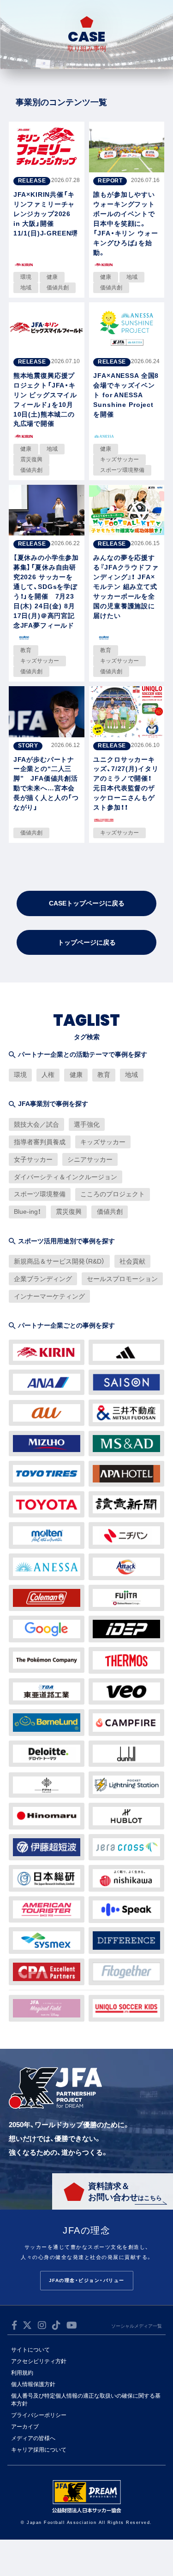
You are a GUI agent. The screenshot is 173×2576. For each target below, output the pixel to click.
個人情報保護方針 (33, 2384)
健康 (76, 1075)
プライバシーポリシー (39, 2415)
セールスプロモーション (122, 1279)
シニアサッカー (90, 1159)
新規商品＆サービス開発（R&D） (59, 1261)
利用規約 (22, 2373)
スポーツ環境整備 (40, 1194)
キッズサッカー (103, 1142)
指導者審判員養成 (40, 1142)
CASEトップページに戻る (87, 903)
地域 (131, 1075)
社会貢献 (132, 1261)
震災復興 (69, 1212)
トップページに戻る (87, 942)
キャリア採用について (39, 2450)
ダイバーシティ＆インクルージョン (66, 1177)
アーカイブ (25, 2427)
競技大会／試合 (36, 1124)
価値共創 (110, 1212)
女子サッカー (33, 1159)
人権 (48, 1075)
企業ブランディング (43, 1279)
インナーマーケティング (49, 1296)
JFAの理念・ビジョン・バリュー (87, 2280)
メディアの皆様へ (33, 2438)
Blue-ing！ (27, 1212)
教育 (104, 1075)
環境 (20, 1075)
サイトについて (30, 2350)
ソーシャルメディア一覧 (137, 2326)
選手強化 (87, 1124)
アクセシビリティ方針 (39, 2361)
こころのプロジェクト (113, 1194)
